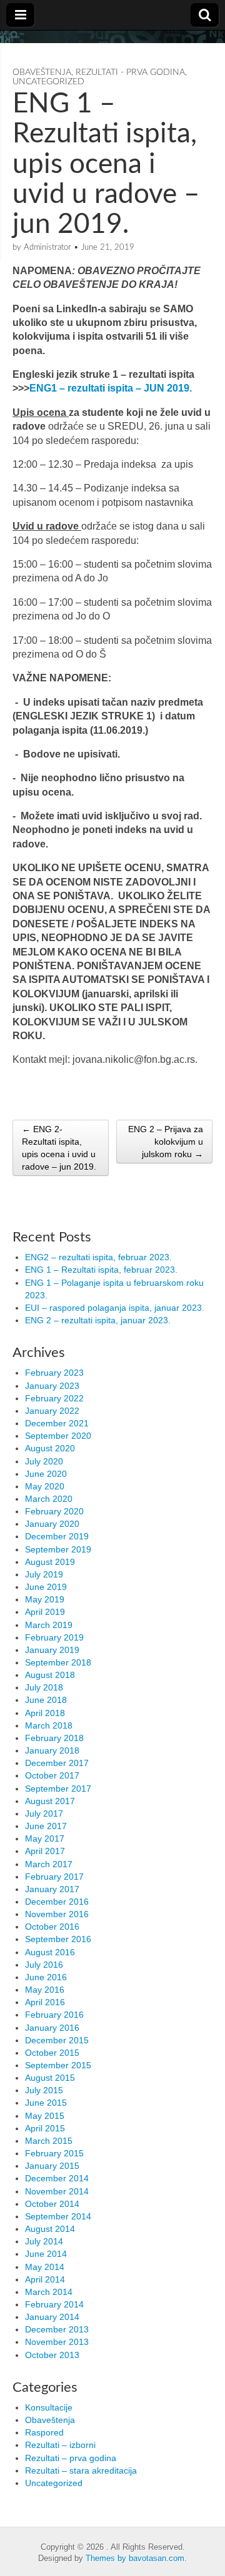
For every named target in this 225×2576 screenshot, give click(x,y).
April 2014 (45, 2279)
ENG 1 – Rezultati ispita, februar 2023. (101, 1270)
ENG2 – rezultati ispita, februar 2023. (98, 1257)
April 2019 (45, 1612)
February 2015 (54, 2153)
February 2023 (54, 1373)
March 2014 (49, 2292)
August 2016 (50, 1952)
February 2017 (54, 1877)
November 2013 (57, 2342)
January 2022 (52, 1411)
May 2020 (45, 1486)
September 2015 (58, 2065)
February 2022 (54, 1398)
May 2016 (45, 1990)
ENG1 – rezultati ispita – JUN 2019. (111, 388)
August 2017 (50, 1801)
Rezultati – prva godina (71, 2458)
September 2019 (58, 1549)
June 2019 (46, 1587)
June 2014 (46, 2254)
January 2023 (52, 1386)
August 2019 (50, 1562)
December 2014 (57, 2178)
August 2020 (50, 1448)
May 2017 (45, 1838)
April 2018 (45, 1713)
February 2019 (54, 1637)
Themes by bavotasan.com (135, 2558)
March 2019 (49, 1625)
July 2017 (44, 1814)
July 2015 (44, 2090)
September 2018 (58, 1662)
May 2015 (45, 2116)
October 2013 (52, 2355)
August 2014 (50, 2229)
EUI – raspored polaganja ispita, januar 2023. (115, 1308)
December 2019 (57, 1536)
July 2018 (44, 1687)
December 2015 (57, 2040)
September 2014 (58, 2216)
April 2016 (45, 2002)
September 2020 (58, 1436)
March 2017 (49, 1864)
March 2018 (49, 1725)
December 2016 (57, 1902)
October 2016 (52, 1927)
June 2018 (46, 1700)
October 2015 (52, 2053)
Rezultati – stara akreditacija (81, 2470)
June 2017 (46, 1826)
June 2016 (46, 1977)
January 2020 (52, 1524)
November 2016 (57, 1914)
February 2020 (54, 1511)
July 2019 (44, 1574)
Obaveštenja (42, 72)
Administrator (47, 248)
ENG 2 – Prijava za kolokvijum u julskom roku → (166, 1142)
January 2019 (52, 1650)
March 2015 (49, 2141)
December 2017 (57, 1763)
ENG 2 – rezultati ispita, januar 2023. (98, 1320)
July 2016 (44, 1965)
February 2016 (54, 2015)
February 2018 (54, 1738)
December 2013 (57, 2329)
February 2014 (54, 2304)
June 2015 (46, 2103)
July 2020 (44, 1461)
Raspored (44, 2432)
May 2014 (45, 2267)
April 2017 (45, 1851)
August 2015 (50, 2078)
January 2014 (52, 2317)
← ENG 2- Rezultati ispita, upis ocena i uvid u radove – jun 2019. (59, 1148)
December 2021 (57, 1423)
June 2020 (46, 1474)
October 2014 (52, 2204)
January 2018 (52, 1750)
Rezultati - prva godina (130, 72)
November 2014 (57, 2191)
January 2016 (52, 2028)
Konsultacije (49, 2407)
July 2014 (44, 2241)
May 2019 (45, 1599)
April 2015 (45, 2128)
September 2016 (58, 1939)
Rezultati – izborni (60, 2445)
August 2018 (50, 1675)
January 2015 (52, 2166)
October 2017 (52, 1775)
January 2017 (52, 1889)
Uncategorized (48, 82)
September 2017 (58, 1789)
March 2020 (49, 1499)
